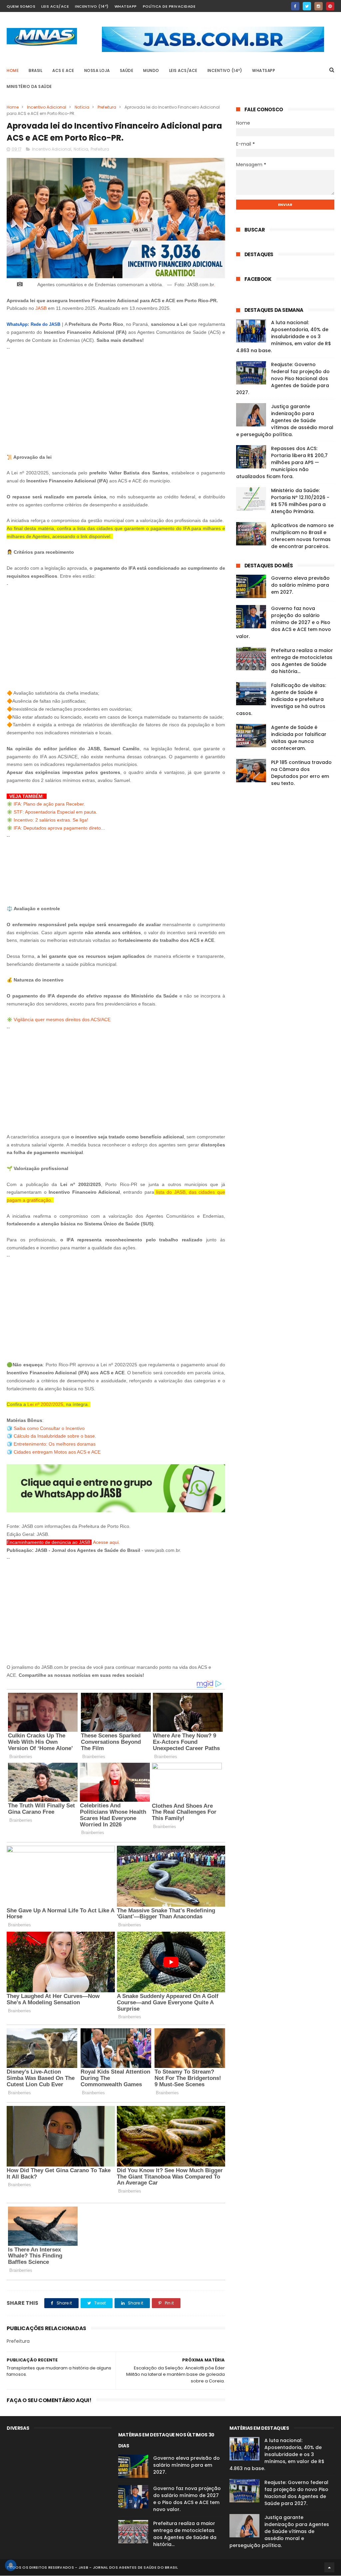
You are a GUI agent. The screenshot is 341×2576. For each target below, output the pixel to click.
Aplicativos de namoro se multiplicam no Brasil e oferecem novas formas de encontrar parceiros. (302, 536)
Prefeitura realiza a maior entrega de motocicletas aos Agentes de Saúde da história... (302, 661)
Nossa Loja (97, 70)
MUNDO (151, 70)
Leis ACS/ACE (55, 6)
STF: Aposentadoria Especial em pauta (55, 812)
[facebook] (295, 6)
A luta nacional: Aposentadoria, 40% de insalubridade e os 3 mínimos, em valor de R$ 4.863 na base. (284, 336)
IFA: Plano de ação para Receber (49, 804)
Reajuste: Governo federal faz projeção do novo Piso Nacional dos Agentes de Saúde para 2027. (283, 378)
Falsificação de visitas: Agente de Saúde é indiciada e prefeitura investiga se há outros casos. (281, 699)
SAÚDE (127, 70)
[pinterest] (330, 6)
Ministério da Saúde (29, 86)
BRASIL (35, 70)
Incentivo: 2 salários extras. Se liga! (52, 820)
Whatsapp (126, 6)
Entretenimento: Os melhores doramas (55, 1444)
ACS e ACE (63, 70)
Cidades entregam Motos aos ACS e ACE (57, 1452)
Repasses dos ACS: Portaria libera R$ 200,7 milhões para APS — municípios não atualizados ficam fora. (282, 462)
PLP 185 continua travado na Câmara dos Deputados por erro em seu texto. (301, 773)
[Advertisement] (116, 399)
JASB (41, 308)
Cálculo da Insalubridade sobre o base (54, 1436)
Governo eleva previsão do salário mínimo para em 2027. (300, 585)
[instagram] (319, 6)
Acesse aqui (106, 1542)
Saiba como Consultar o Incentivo (49, 1428)
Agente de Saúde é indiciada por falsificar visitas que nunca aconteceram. (299, 738)
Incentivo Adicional (47, 107)
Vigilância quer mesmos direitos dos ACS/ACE (62, 1019)
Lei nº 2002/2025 (45, 1404)
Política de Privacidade (169, 6)
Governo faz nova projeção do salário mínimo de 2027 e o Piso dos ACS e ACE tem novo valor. (284, 622)
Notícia (82, 107)
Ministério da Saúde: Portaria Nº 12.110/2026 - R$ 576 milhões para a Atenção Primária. (300, 501)
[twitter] (307, 6)
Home (13, 70)
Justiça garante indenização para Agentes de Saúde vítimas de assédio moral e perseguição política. (285, 420)
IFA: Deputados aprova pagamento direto (57, 828)
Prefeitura (107, 107)
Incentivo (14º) (92, 6)
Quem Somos (21, 6)
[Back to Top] (329, 2567)
